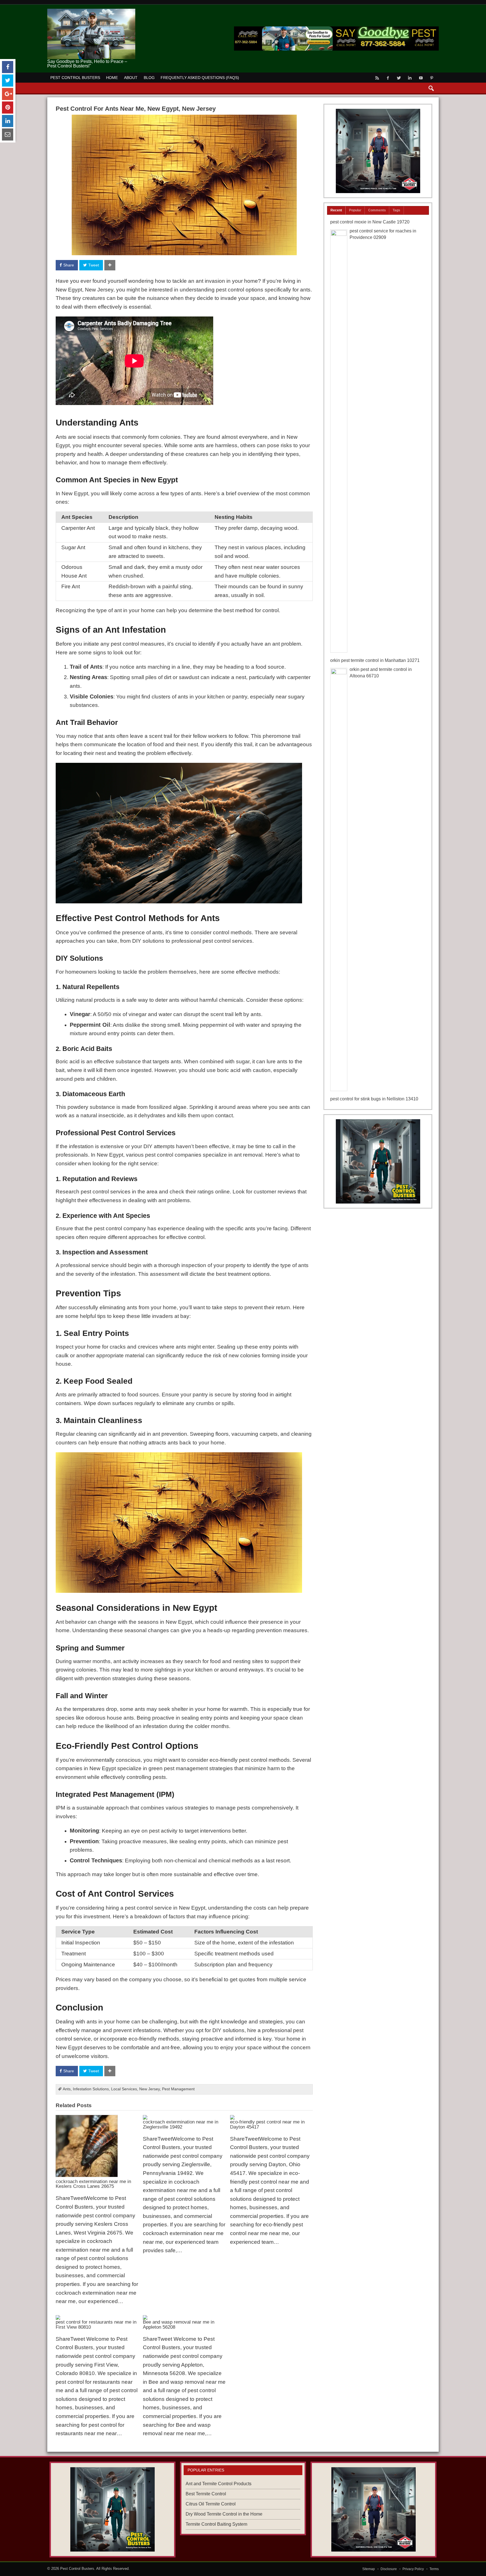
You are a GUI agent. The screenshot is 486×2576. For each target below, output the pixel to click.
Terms (434, 2569)
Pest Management (178, 2089)
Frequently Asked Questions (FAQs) (200, 78)
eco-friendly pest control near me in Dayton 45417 (267, 2124)
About (131, 78)
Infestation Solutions (91, 2089)
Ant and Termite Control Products (219, 2484)
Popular (355, 210)
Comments (377, 210)
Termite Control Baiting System (216, 2524)
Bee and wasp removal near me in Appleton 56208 (179, 2324)
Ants (67, 2089)
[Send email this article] (8, 134)
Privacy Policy (413, 2569)
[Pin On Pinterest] (8, 108)
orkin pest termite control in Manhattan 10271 (375, 660)
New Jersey (149, 2089)
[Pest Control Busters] (91, 11)
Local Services (124, 2089)
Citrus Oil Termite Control (211, 2504)
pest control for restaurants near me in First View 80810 (96, 2324)
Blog (149, 78)
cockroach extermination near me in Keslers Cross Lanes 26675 (93, 2184)
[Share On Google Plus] (8, 94)
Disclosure (389, 2569)
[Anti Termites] (378, 151)
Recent (336, 210)
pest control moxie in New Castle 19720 (370, 222)
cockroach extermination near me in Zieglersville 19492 (181, 2124)
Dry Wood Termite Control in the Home (224, 2514)
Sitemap (369, 2569)
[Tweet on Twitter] (8, 81)
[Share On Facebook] (8, 67)
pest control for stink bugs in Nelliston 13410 (374, 1099)
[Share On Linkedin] (8, 121)
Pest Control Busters (75, 78)
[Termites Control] (378, 1161)
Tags (396, 210)
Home (112, 78)
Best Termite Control (206, 2494)
